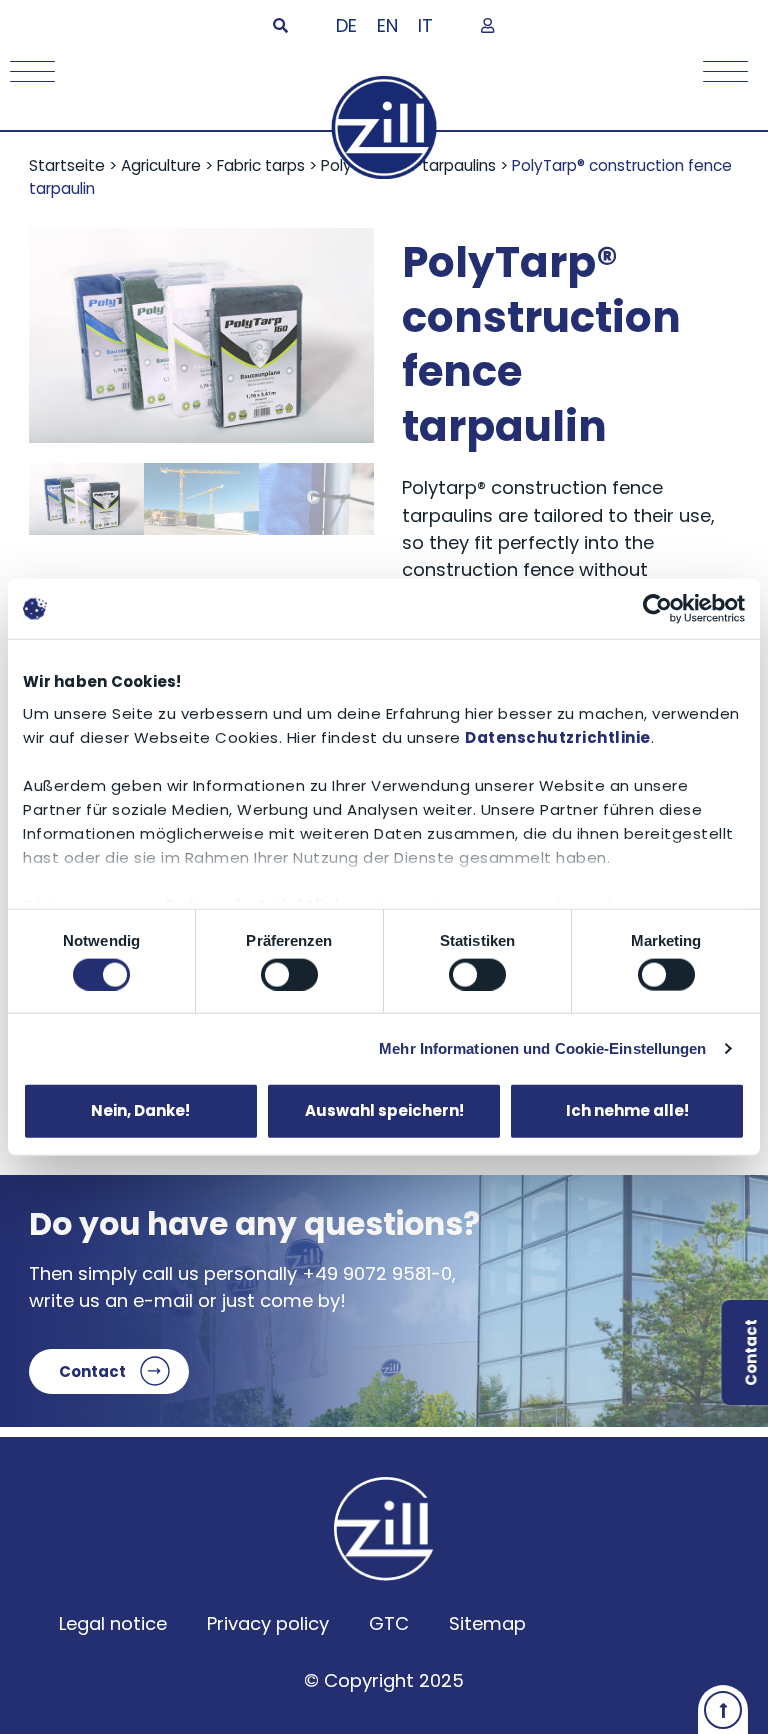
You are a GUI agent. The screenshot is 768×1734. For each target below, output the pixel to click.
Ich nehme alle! (627, 1110)
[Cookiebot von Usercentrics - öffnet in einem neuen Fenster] (657, 609)
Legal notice (113, 1623)
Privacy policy (268, 1623)
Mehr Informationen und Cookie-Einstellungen (542, 1047)
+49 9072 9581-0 (377, 1273)
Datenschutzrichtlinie (558, 736)
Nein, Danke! (140, 1110)
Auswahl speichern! (384, 1110)
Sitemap (487, 1623)
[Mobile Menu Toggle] (27, 71)
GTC (389, 1623)
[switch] (289, 974)
